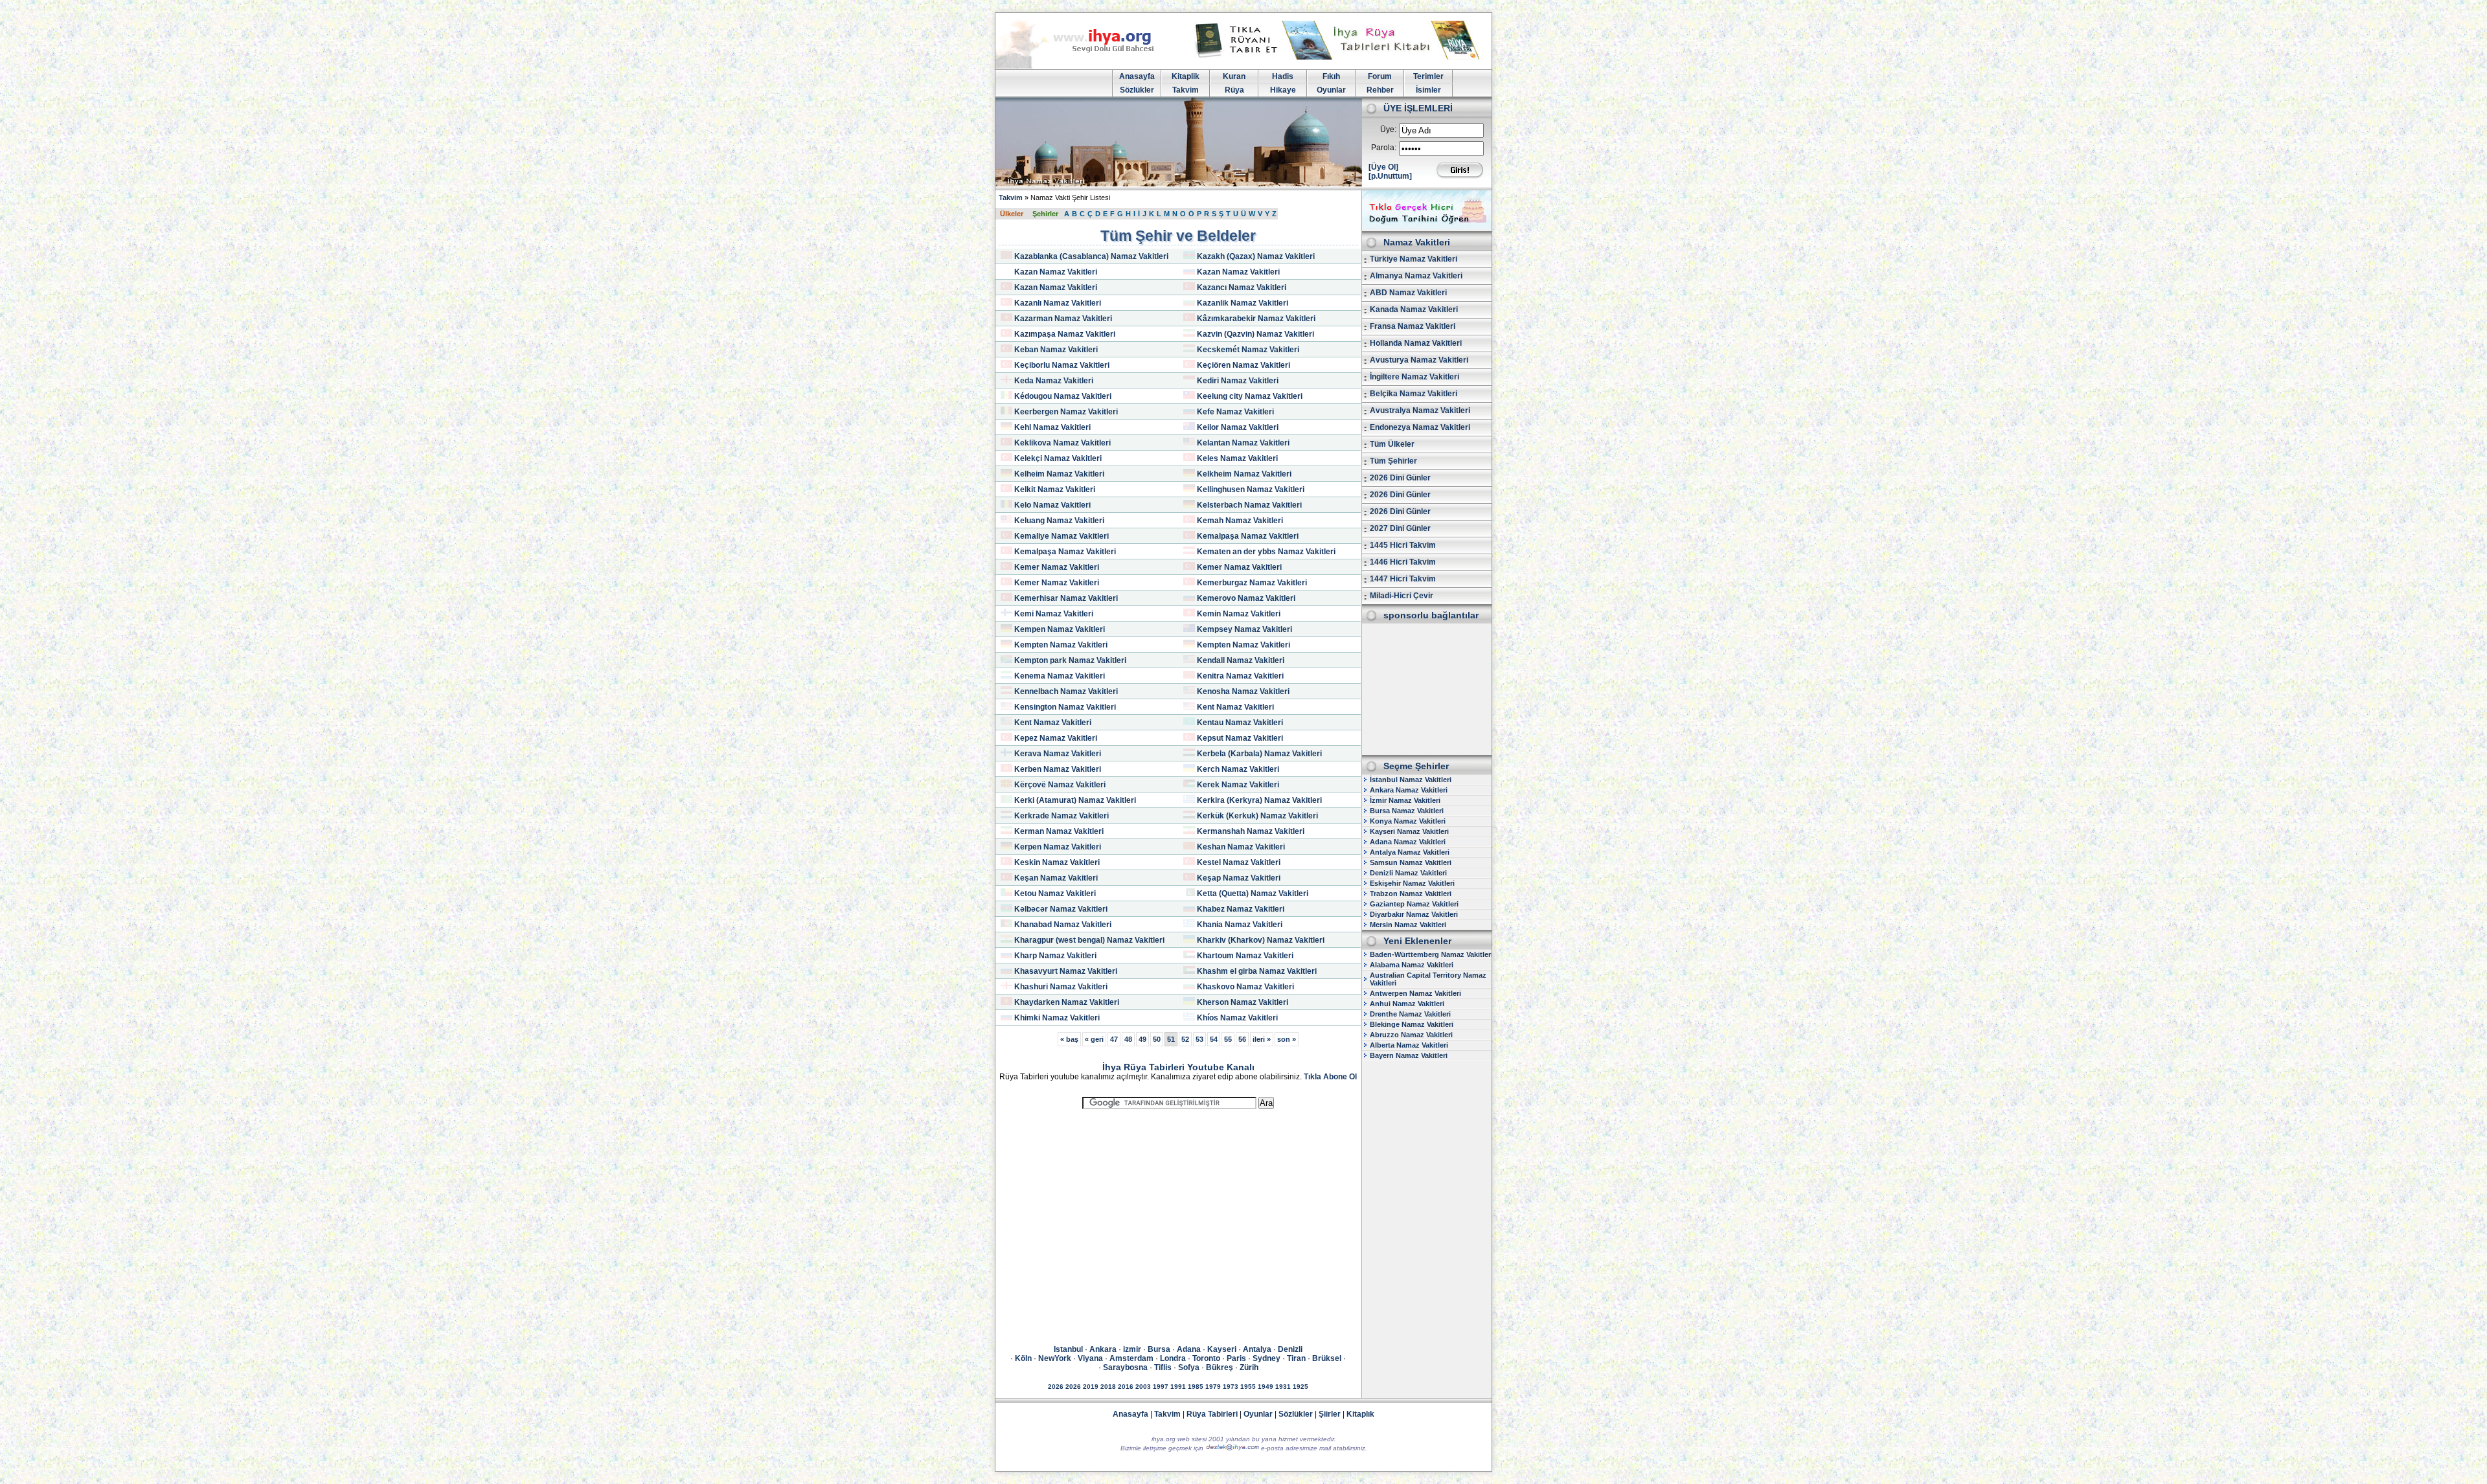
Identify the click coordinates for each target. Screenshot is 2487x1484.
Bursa (1159, 1349)
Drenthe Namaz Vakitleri (1410, 1014)
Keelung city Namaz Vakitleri (1250, 396)
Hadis (1283, 76)
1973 (1231, 1387)
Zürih (1249, 1367)
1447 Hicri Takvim (1403, 579)
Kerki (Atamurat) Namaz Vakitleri (1075, 800)
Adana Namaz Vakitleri (1408, 842)
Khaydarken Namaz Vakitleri (1067, 1002)
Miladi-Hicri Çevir (1402, 596)
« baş (1069, 1039)
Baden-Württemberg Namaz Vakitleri (1431, 954)
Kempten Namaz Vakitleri (1061, 645)
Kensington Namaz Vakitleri (1065, 707)
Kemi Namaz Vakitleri (1054, 614)
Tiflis (1163, 1367)
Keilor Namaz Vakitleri (1238, 427)
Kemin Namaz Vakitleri (1239, 614)
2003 (1143, 1387)
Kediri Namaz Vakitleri (1238, 381)
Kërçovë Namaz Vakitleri (1060, 785)
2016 (1126, 1387)
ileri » (1262, 1039)
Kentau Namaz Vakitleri (1240, 723)
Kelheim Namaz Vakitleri (1059, 474)
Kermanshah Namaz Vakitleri (1251, 831)
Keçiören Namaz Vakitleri (1243, 365)
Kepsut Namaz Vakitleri (1240, 738)
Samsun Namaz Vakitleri (1411, 862)
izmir (1132, 1349)
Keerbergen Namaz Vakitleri (1066, 412)
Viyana (1090, 1358)
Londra (1173, 1358)
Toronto (1206, 1358)
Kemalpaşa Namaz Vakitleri (1248, 536)
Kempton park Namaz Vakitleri (1070, 660)
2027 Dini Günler (1400, 528)
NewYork (1055, 1358)
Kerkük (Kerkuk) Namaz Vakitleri (1257, 816)
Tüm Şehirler (1393, 461)
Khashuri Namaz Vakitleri (1061, 987)
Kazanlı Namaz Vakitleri (1058, 303)
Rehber (1380, 90)
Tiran (1296, 1358)
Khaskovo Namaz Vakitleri (1245, 987)
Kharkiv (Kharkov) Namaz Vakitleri (1261, 940)
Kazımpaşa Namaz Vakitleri (1065, 334)
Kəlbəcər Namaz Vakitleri (1061, 909)
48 (1128, 1039)
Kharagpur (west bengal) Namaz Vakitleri (1089, 940)
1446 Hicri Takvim (1403, 562)
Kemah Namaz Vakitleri (1240, 521)
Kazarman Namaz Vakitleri (1063, 319)
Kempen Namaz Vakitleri (1060, 629)
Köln (1023, 1358)
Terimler (1428, 76)
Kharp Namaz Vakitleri (1055, 956)
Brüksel (1327, 1358)
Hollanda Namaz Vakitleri (1416, 343)
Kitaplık (1360, 1414)
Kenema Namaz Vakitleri (1060, 676)
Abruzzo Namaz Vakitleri (1411, 1035)
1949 (1266, 1387)
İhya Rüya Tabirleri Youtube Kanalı (1178, 1067)
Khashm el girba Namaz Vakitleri (1257, 971)
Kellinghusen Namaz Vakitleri (1251, 489)
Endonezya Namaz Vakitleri (1420, 427)
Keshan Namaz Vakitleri (1241, 847)
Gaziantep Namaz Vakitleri (1414, 904)
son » (1287, 1039)
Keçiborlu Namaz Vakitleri (1062, 365)
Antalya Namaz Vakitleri (1410, 852)
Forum (1380, 76)
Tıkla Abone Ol (1330, 1077)
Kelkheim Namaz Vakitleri (1244, 474)
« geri (1094, 1039)
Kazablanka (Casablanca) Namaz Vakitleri (1091, 256)
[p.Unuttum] (1390, 176)
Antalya (1257, 1349)
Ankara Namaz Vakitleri (1409, 790)
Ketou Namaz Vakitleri (1055, 894)
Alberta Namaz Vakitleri (1409, 1045)
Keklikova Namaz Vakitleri (1062, 443)
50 (1157, 1039)
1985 (1196, 1387)
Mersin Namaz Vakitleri (1408, 925)
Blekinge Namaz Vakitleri (1412, 1024)
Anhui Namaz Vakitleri (1407, 1004)
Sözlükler (1137, 90)
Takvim (1186, 90)
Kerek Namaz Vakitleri (1238, 785)
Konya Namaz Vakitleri (1408, 821)
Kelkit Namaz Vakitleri (1055, 489)
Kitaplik (1186, 76)
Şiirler (1330, 1414)
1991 (1178, 1387)
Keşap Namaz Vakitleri (1239, 878)
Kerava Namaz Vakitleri (1058, 754)
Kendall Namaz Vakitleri (1241, 660)
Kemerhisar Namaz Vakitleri (1066, 598)
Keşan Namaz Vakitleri (1056, 878)
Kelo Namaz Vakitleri (1052, 505)
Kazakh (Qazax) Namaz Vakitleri (1256, 256)
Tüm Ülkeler (1392, 444)
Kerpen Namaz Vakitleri (1058, 847)
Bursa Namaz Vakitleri (1407, 811)
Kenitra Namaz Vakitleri (1240, 676)
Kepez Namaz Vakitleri (1056, 738)
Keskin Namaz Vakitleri (1057, 862)
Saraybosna (1125, 1367)
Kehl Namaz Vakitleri (1052, 427)
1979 (1213, 1387)
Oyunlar (1331, 90)
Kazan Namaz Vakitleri (1056, 272)
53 (1199, 1039)
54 (1214, 1039)
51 (1171, 1039)
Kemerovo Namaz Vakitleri (1246, 598)
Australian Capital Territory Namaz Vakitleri (1428, 979)
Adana (1189, 1349)
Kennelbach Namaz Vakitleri (1066, 691)
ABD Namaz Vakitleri (1408, 293)
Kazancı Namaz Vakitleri (1242, 287)
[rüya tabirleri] (1340, 57)
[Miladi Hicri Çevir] (1427, 227)
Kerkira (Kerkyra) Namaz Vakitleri (1259, 800)
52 (1185, 1039)
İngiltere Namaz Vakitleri (1414, 377)
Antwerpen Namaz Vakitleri (1415, 993)
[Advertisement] (1178, 1215)
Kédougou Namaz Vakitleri (1063, 396)
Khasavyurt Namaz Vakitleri (1066, 971)
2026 (1056, 1387)
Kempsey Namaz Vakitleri (1244, 629)
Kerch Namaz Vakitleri (1238, 769)
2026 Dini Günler (1400, 478)
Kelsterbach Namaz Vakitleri (1249, 505)
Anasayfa (1137, 76)
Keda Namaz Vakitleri (1054, 381)
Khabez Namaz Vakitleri (1241, 909)
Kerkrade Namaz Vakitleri (1062, 816)
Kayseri (1222, 1349)
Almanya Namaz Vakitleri (1416, 276)
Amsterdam (1131, 1358)
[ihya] (1087, 66)
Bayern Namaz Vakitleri (1409, 1055)
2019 (1091, 1387)
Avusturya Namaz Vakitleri (1419, 360)
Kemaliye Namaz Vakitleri (1062, 536)
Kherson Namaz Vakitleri (1243, 1002)
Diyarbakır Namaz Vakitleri (1414, 914)
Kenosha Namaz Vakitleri (1243, 691)
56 (1242, 1039)
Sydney (1266, 1358)
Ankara (1103, 1349)
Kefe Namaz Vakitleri (1235, 412)
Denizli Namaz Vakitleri (1408, 873)
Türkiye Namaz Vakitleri (1414, 259)
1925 (1300, 1387)
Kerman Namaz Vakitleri (1059, 831)
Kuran (1234, 76)
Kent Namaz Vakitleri (1235, 707)
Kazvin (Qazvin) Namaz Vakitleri (1255, 334)
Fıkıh (1331, 76)
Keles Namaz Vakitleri (1237, 458)
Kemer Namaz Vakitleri (1057, 567)
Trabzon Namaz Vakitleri (1411, 894)
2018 (1108, 1387)
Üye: (1388, 129)
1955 (1248, 1387)
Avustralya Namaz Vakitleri (1420, 410)
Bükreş (1220, 1367)
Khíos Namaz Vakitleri (1237, 1018)
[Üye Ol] (1383, 167)
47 (1114, 1039)
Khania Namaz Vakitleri (1240, 925)
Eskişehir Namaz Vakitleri (1412, 883)
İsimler (1428, 90)
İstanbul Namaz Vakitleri (1411, 780)
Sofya (1189, 1367)
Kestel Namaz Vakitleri (1239, 862)
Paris (1236, 1358)
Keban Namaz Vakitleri (1056, 350)
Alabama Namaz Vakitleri (1412, 965)
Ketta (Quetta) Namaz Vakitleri (1253, 894)
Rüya (1234, 90)
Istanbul (1068, 1349)
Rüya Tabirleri (1212, 1414)
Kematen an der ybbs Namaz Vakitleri (1266, 552)
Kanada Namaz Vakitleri (1414, 309)
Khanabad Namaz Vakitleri (1063, 925)
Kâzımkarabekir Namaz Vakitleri (1256, 319)
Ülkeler (1012, 214)
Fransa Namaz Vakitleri (1413, 326)
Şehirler (1045, 214)
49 (1142, 1039)
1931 (1283, 1387)
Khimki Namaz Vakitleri (1057, 1018)
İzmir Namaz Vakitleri (1405, 800)
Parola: (1384, 148)
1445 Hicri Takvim (1403, 545)
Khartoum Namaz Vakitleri (1245, 956)
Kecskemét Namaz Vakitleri (1248, 350)
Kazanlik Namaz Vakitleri (1243, 303)
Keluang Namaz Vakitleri (1059, 521)
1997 (1161, 1387)
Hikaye (1283, 90)
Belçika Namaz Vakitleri (1414, 394)
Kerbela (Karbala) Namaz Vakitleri (1259, 754)
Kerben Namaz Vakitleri (1058, 769)
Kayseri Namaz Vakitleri (1409, 831)
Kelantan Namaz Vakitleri (1243, 443)
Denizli (1290, 1349)
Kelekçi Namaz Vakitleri (1058, 458)
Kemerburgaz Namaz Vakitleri (1252, 583)
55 (1228, 1039)
